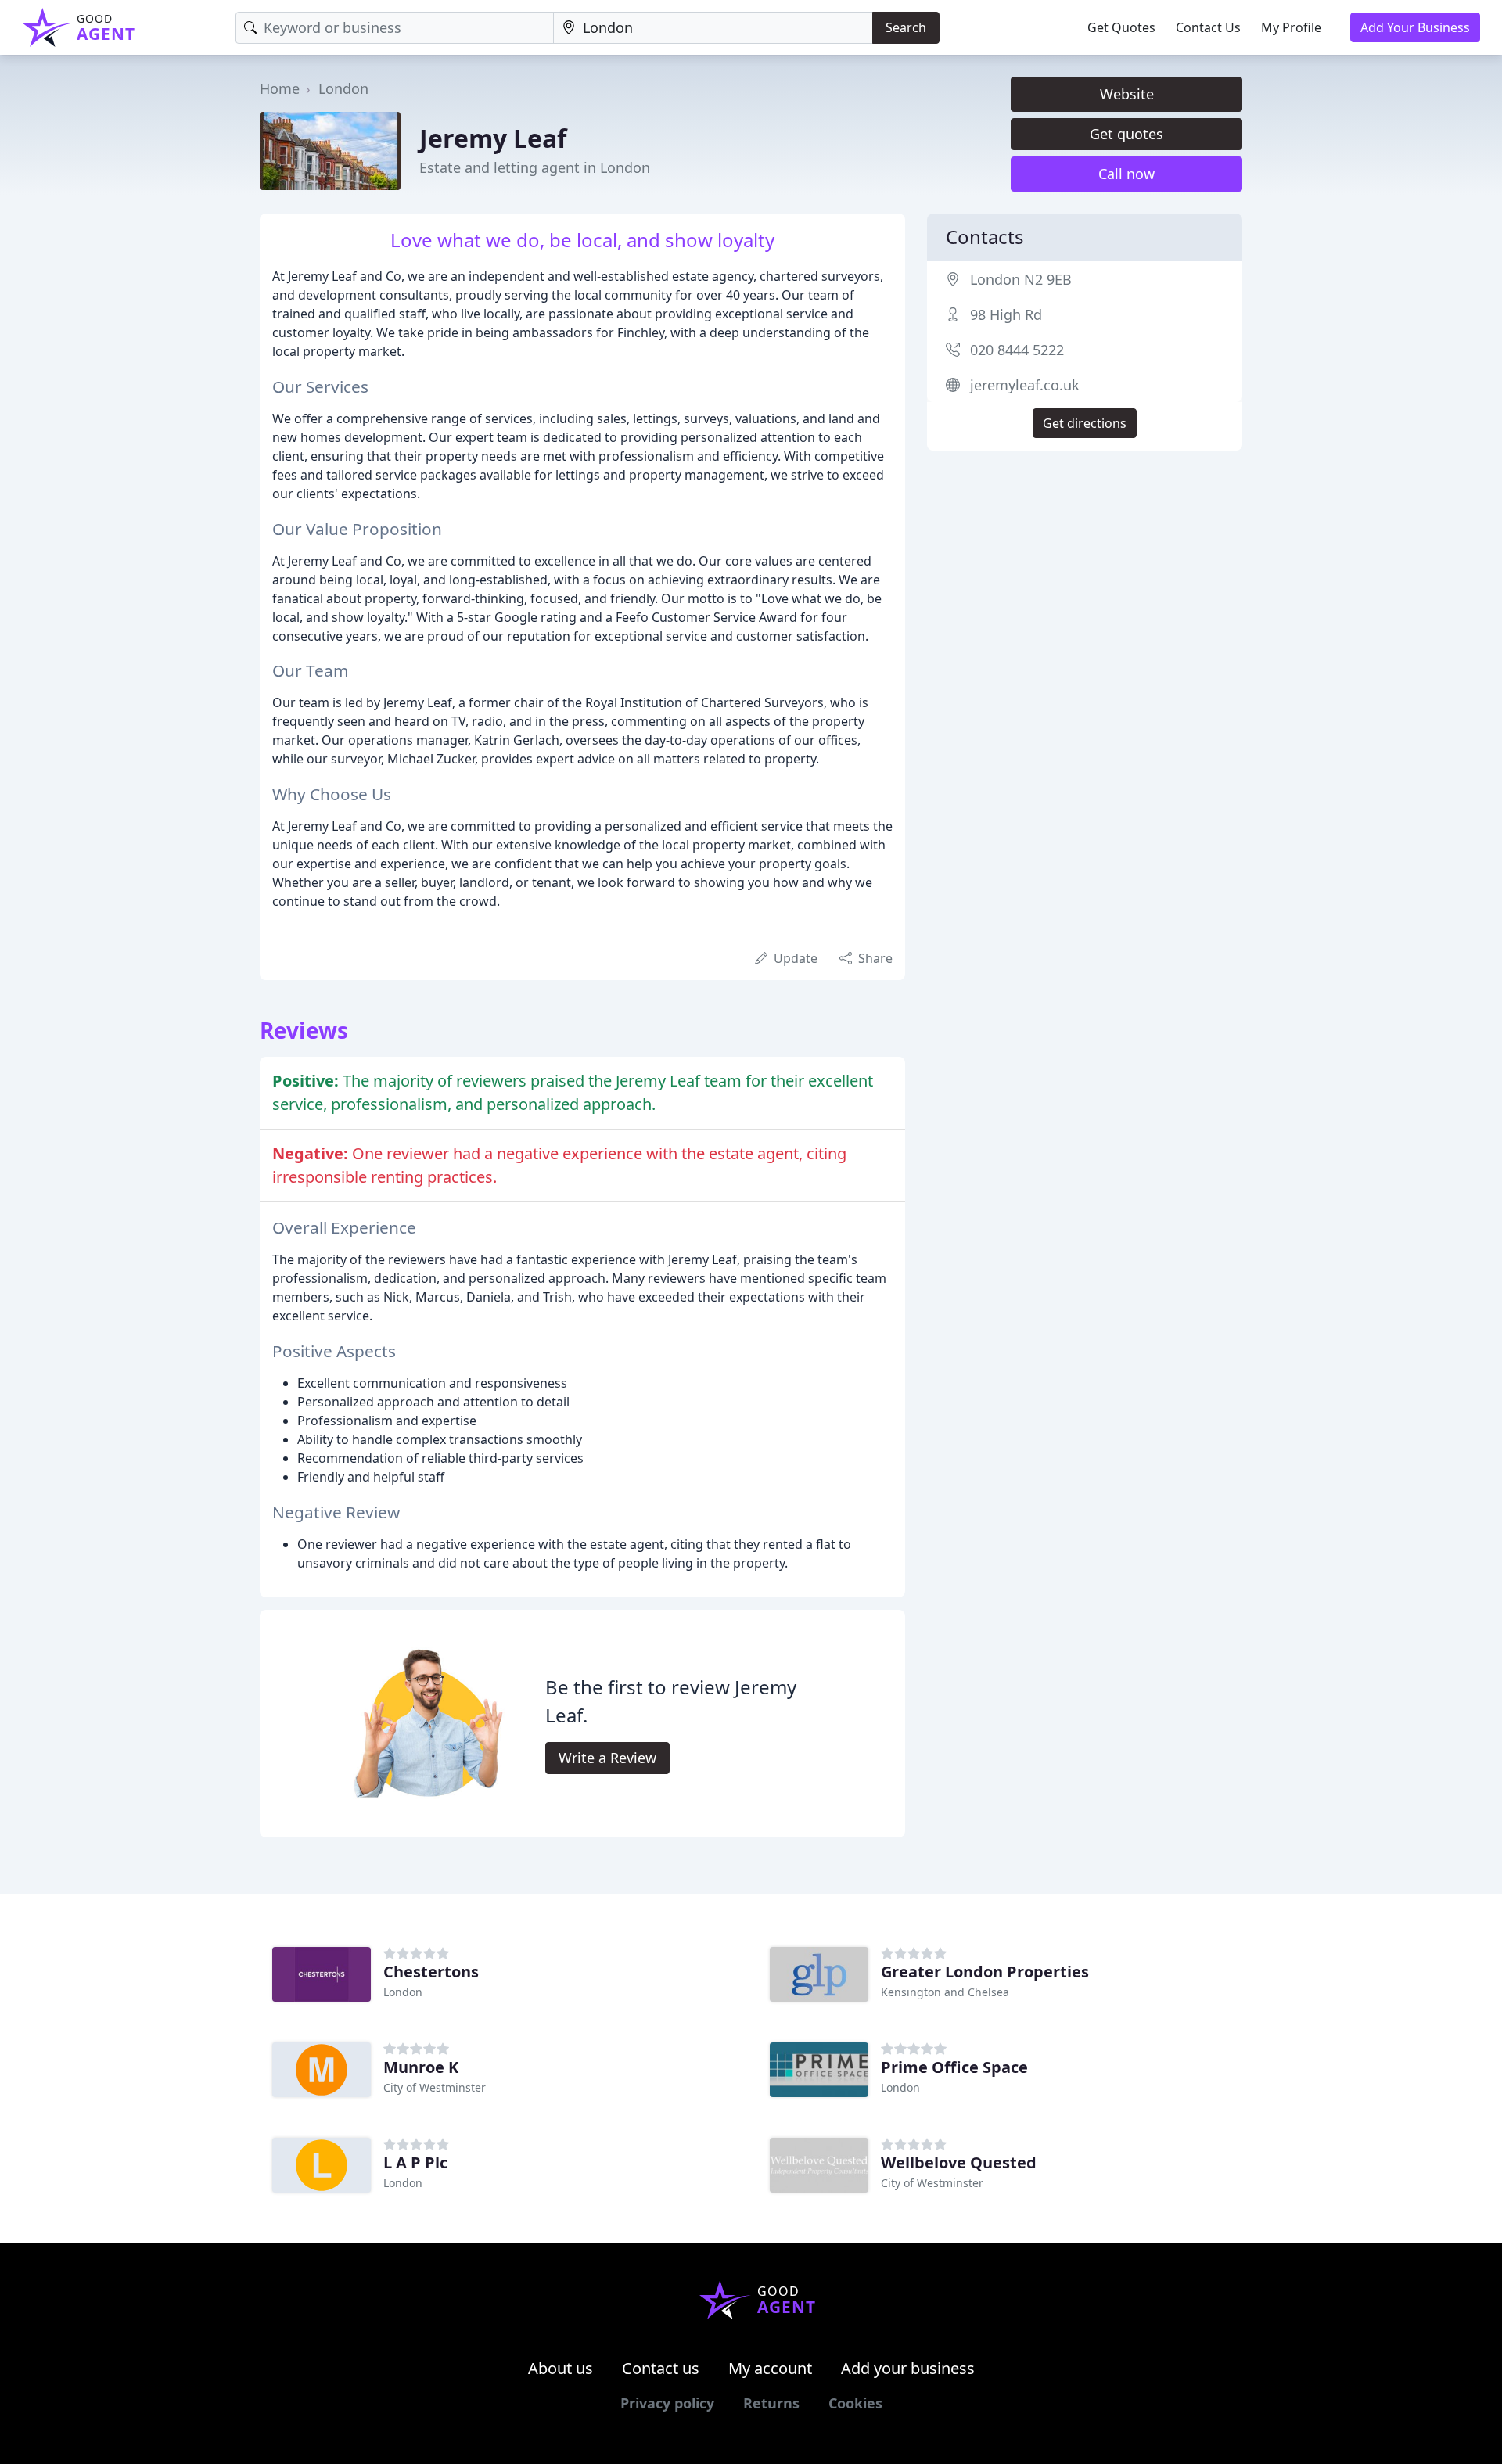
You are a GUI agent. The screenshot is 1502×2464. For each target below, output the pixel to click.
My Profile (1291, 27)
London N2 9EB (1021, 279)
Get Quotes (1121, 27)
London (343, 88)
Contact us (661, 2368)
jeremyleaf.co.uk (1025, 385)
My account (770, 2368)
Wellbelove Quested (959, 2162)
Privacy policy (667, 2403)
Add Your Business (1415, 27)
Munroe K (421, 2067)
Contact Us (1208, 27)
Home (280, 88)
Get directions (1085, 423)
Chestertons (431, 1972)
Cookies (855, 2403)
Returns (771, 2403)
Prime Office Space (954, 2067)
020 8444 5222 (1017, 350)
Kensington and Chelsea (945, 1992)
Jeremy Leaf (493, 138)
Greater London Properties (985, 1972)
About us (561, 2368)
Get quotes (1126, 134)
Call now (1126, 174)
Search (906, 27)
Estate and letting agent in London (535, 167)
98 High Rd (1006, 314)
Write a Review (607, 1758)
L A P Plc (415, 2162)
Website (1127, 94)
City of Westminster (435, 2087)
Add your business (908, 2368)
